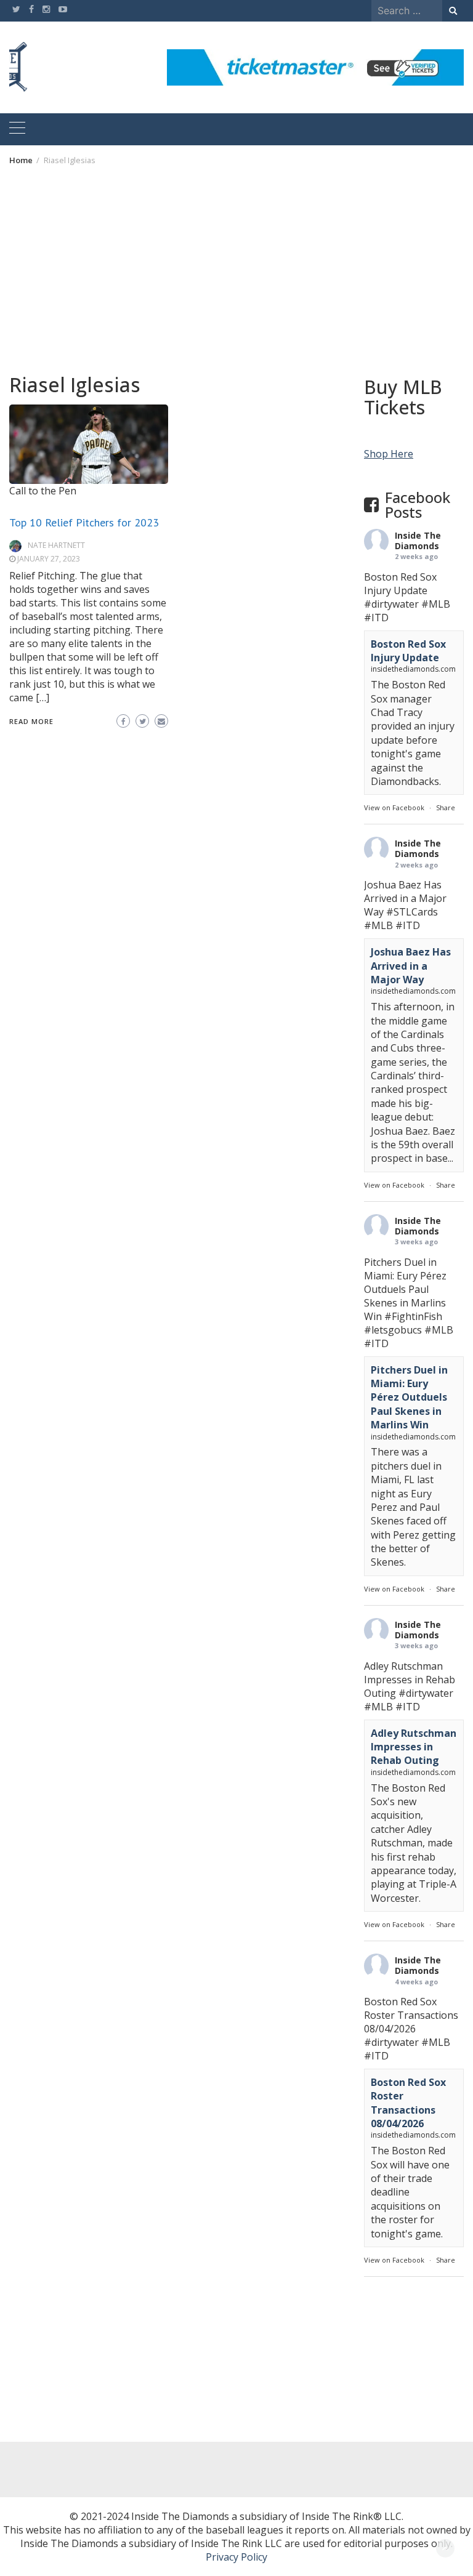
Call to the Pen (43, 491)
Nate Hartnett (56, 545)
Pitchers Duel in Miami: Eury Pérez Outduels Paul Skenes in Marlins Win (409, 1398)
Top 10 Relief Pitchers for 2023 (84, 522)
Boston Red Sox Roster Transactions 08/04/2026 (408, 2103)
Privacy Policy (236, 2557)
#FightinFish (413, 1316)
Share (446, 807)
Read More (31, 721)
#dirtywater (391, 604)
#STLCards (412, 912)
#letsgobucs (393, 1330)
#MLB (436, 604)
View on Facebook (394, 807)
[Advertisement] (236, 269)
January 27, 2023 (49, 559)
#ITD (376, 618)
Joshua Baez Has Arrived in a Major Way (411, 966)
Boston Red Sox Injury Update (408, 651)
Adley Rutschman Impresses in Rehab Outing (414, 1747)
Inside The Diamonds (418, 541)
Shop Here (389, 454)
